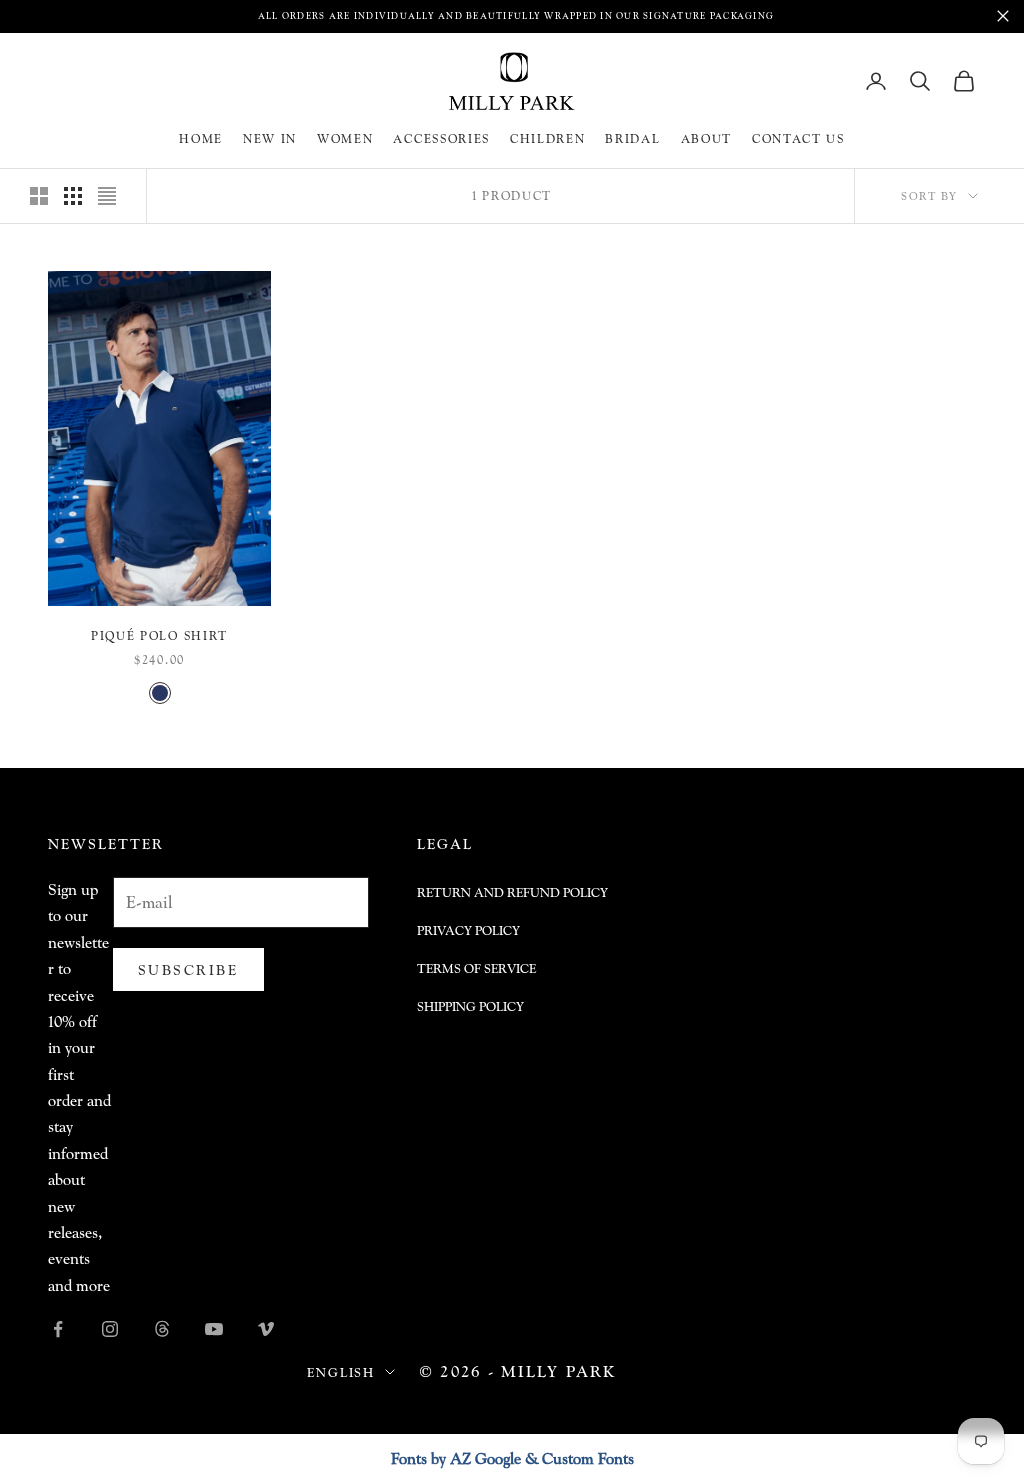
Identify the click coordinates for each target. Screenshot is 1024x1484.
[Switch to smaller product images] (73, 196)
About (706, 138)
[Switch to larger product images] (39, 196)
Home (201, 138)
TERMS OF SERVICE (476, 968)
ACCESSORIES (441, 138)
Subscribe (188, 969)
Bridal (632, 138)
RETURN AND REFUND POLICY (512, 892)
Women (345, 138)
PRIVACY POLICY (468, 930)
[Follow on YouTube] (214, 1329)
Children (547, 138)
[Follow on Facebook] (58, 1329)
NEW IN (270, 138)
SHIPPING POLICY (470, 1006)
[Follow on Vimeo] (266, 1329)
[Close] (1003, 16)
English (341, 1372)
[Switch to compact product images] (107, 196)
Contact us (798, 138)
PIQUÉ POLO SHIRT (159, 635)
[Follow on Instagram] (110, 1329)
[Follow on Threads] (162, 1329)
